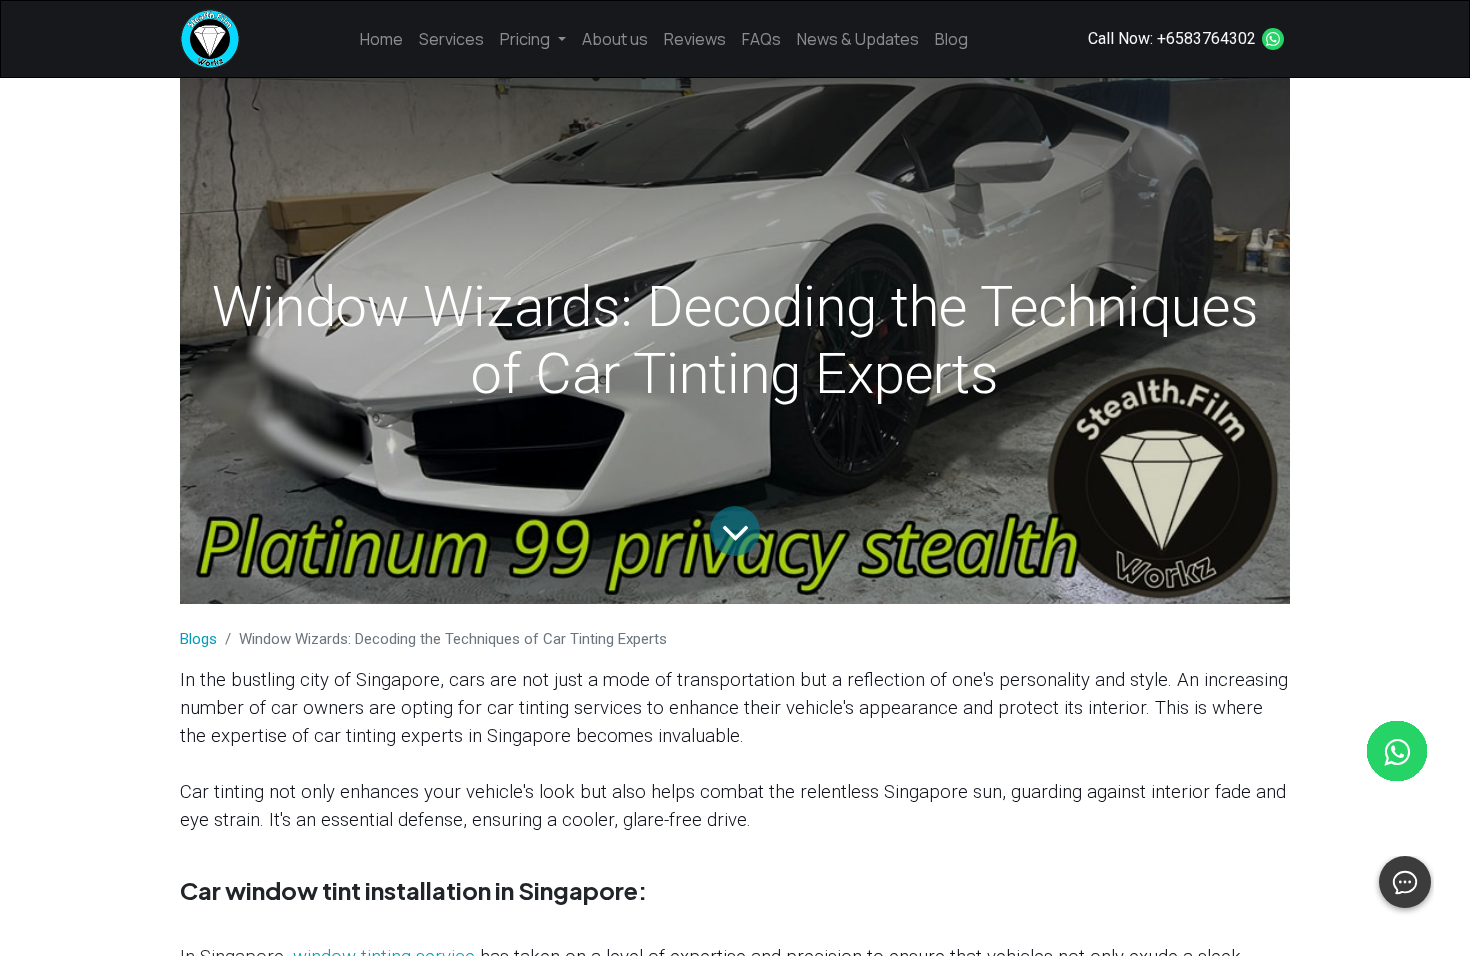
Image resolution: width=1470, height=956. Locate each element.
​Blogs (198, 639)
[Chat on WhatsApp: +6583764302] (1273, 39)
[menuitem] (381, 39)
